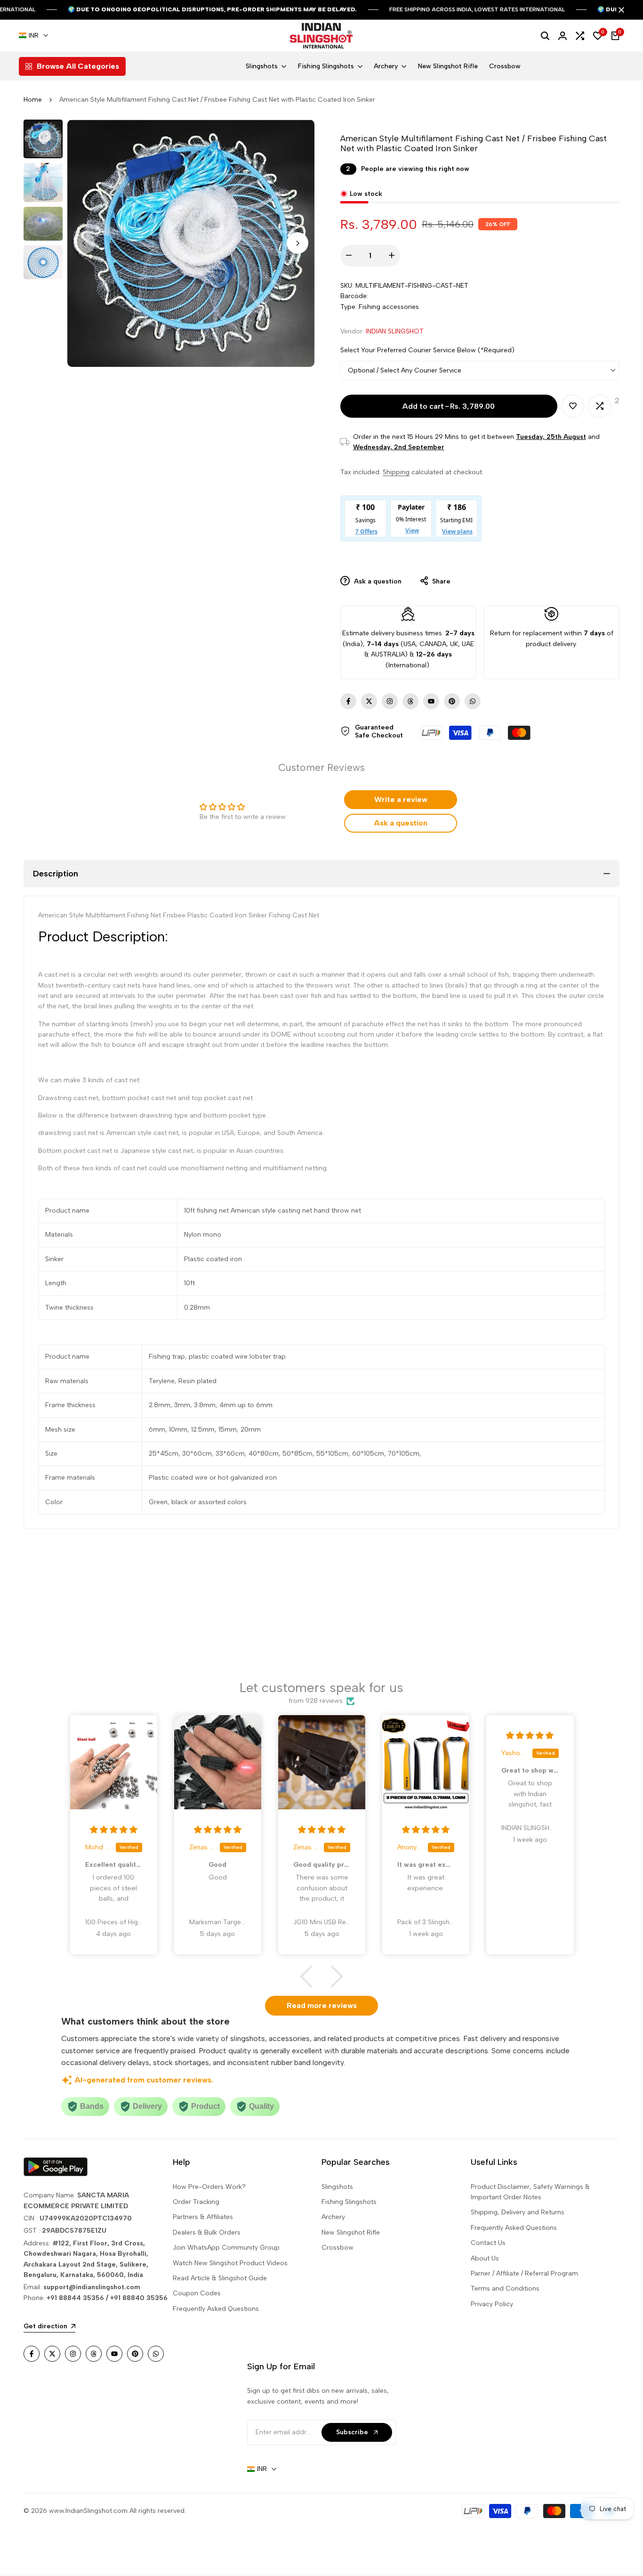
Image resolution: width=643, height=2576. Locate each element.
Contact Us (488, 2243)
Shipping (396, 472)
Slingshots (337, 2187)
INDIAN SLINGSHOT (395, 331)
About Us (485, 2258)
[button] (311, 1977)
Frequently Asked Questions (216, 2309)
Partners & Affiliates (203, 2217)
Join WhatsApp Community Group (226, 2248)
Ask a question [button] (401, 823)
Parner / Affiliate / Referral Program (524, 2273)
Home (33, 100)
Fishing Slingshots (349, 2202)
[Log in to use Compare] (600, 406)
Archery (333, 2217)
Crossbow (338, 2248)
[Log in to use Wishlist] (573, 406)
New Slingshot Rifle (351, 2232)
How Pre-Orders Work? (209, 2187)
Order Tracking (196, 2202)
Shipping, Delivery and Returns (518, 2212)
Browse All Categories (78, 66)
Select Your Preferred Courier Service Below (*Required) (427, 350)
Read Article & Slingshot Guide (220, 2278)
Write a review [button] (401, 799)
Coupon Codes (197, 2293)
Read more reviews (322, 2005)
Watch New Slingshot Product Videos (230, 2263)
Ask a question (377, 581)
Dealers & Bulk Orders (207, 2232)
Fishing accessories (389, 307)
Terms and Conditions (505, 2288)
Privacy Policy (492, 2304)
